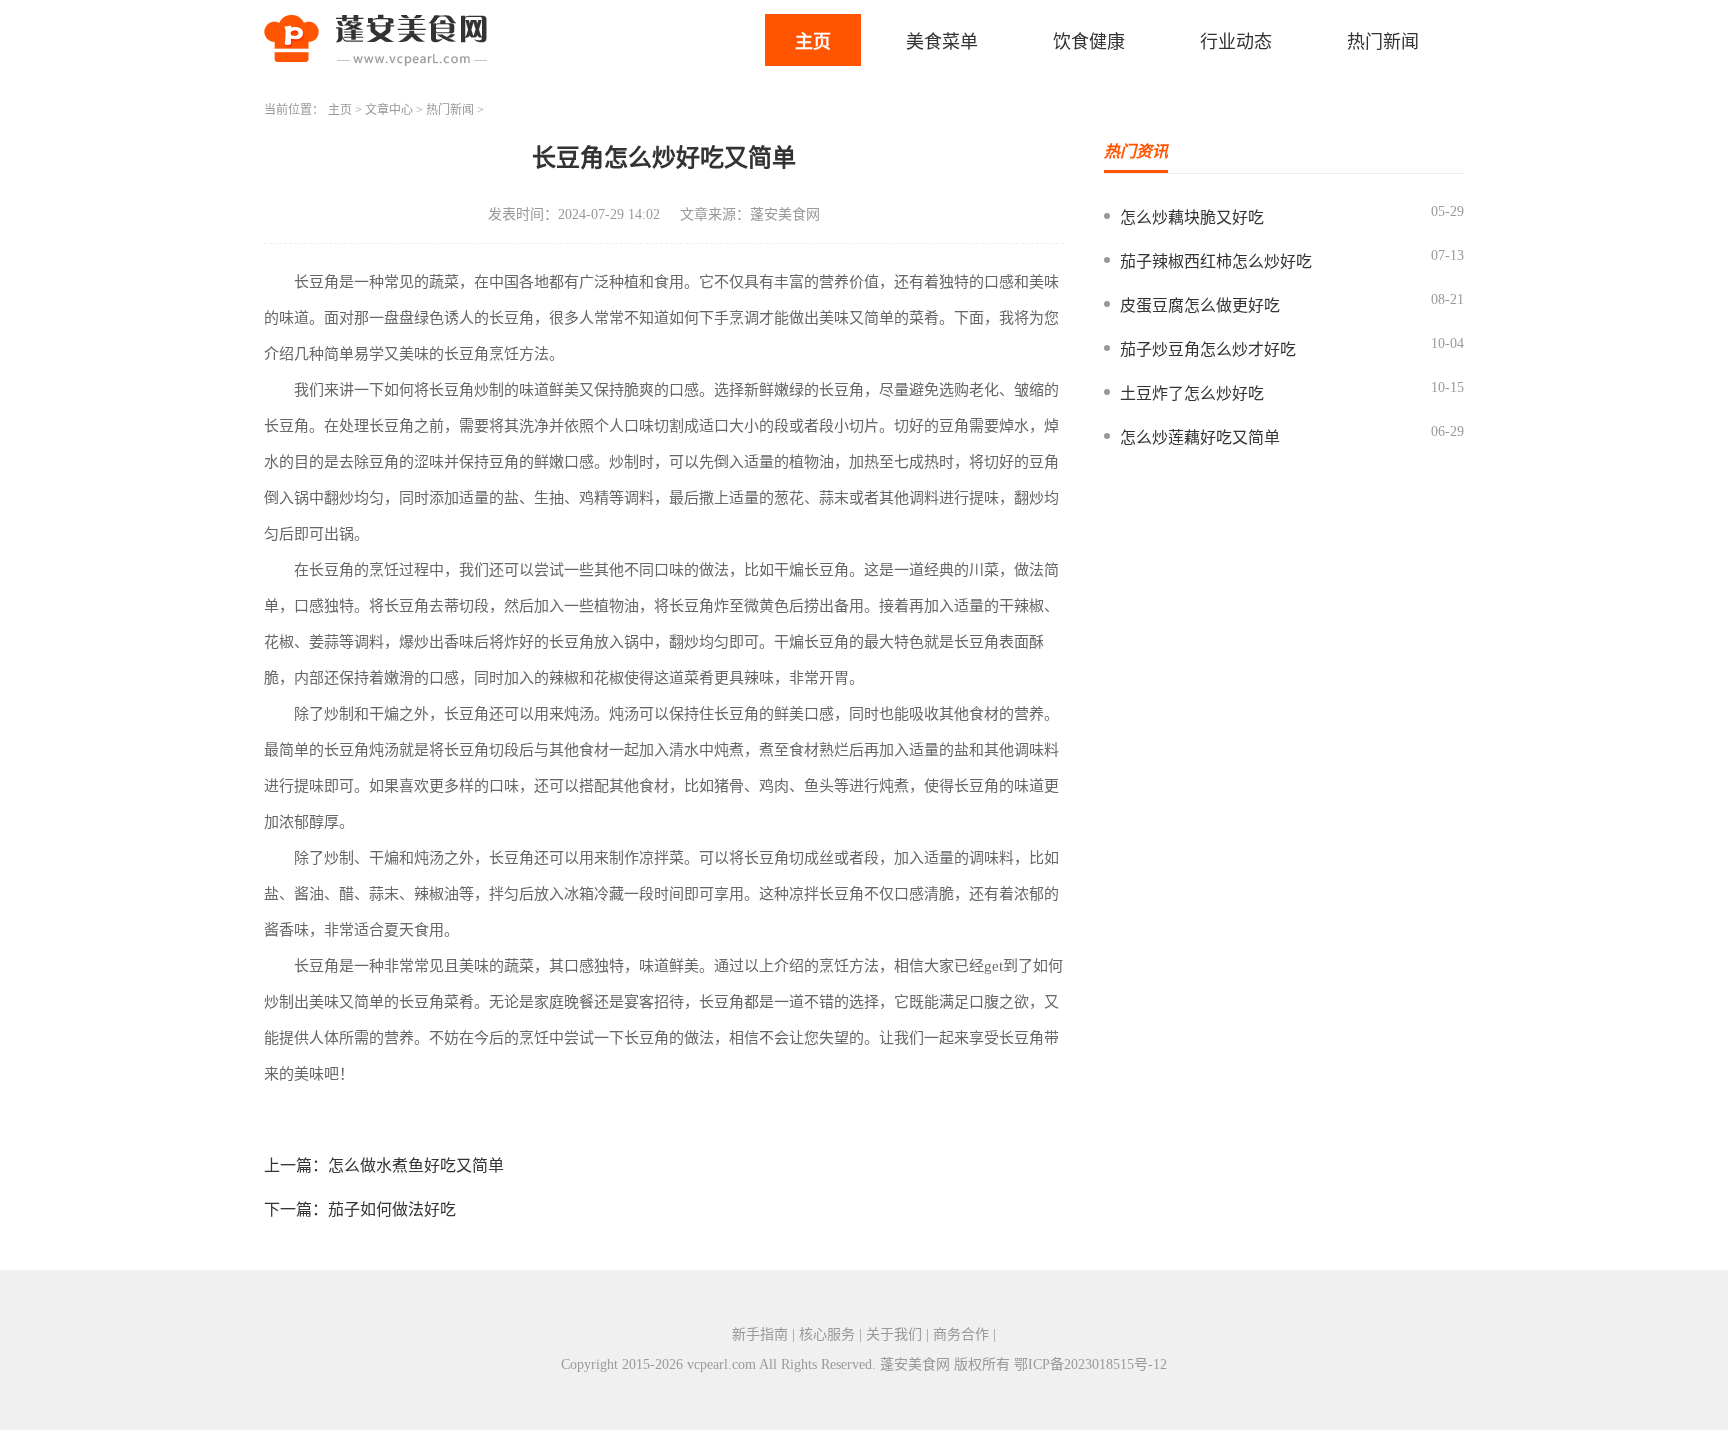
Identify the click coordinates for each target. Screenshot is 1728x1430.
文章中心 (389, 110)
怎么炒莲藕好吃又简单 (1200, 437)
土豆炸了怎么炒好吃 (1192, 393)
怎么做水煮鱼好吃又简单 (416, 1165)
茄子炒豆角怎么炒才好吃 (1208, 349)
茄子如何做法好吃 (392, 1209)
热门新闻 (1383, 42)
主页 (813, 42)
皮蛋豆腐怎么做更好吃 (1200, 305)
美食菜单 (942, 42)
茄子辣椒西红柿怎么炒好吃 (1216, 261)
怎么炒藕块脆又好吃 (1192, 217)
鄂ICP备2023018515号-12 (1090, 1364)
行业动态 (1236, 42)
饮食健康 (1089, 42)
